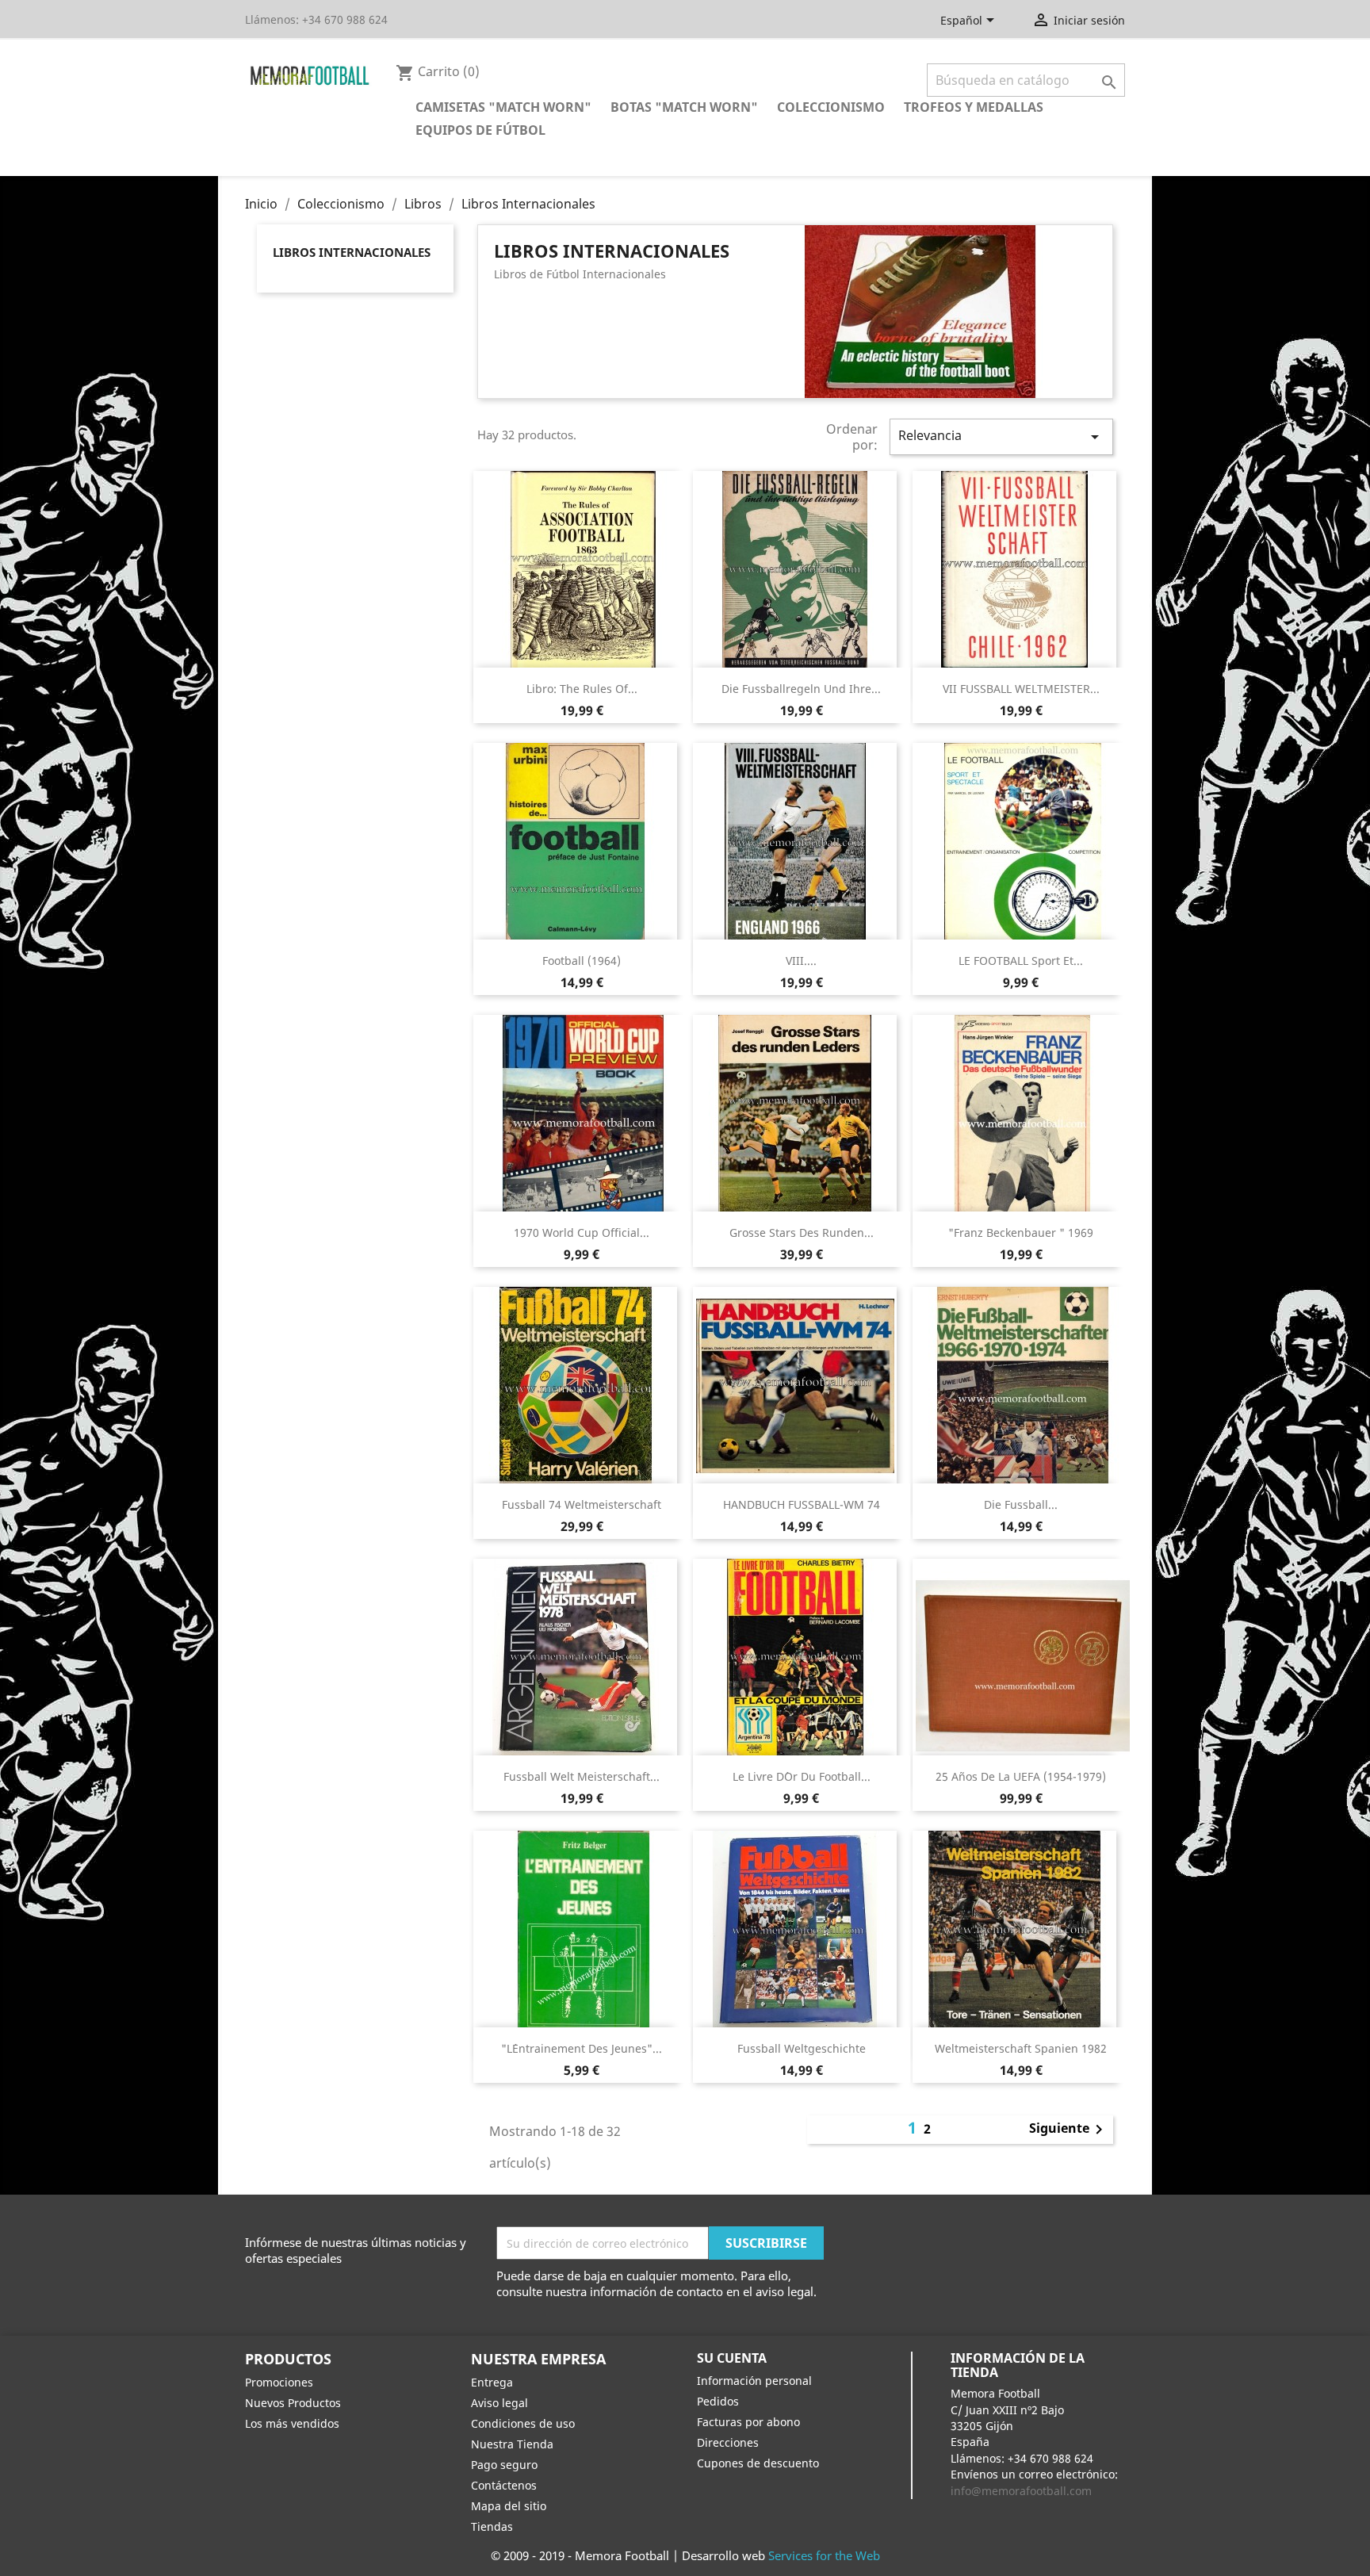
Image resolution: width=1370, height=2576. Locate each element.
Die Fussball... (1021, 1504)
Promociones (279, 2382)
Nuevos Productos (293, 2403)
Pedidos (718, 2401)
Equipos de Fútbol (480, 130)
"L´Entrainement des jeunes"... (582, 2048)
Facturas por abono (748, 2422)
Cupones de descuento (758, 2463)
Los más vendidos (292, 2423)
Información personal (754, 2381)
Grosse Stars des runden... (802, 1232)
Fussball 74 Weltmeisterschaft (582, 1504)
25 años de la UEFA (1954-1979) (1021, 1776)
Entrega (492, 2382)
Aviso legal (499, 2403)
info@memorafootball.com (1021, 2491)
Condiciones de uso (523, 2423)
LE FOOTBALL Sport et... (1021, 961)
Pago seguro (504, 2465)
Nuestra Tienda (512, 2444)
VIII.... (801, 961)
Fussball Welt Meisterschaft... (582, 1776)
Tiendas (492, 2526)
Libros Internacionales (352, 252)
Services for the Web (824, 2555)
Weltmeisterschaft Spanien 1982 (1021, 2048)
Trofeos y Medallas (974, 107)
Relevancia (1001, 436)
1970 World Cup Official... (582, 1232)
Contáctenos (504, 2485)
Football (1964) (582, 961)
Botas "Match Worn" (684, 107)
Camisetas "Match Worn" (503, 107)
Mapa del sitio (509, 2506)
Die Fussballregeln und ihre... (801, 689)
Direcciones (728, 2442)
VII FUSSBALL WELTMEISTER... (1021, 689)
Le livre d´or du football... (802, 1776)
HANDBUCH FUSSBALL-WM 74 (802, 1504)
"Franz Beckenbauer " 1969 (1021, 1232)
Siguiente (1069, 2130)
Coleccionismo (831, 107)
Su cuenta (732, 2358)
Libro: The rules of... (582, 689)
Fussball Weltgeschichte (802, 2048)
